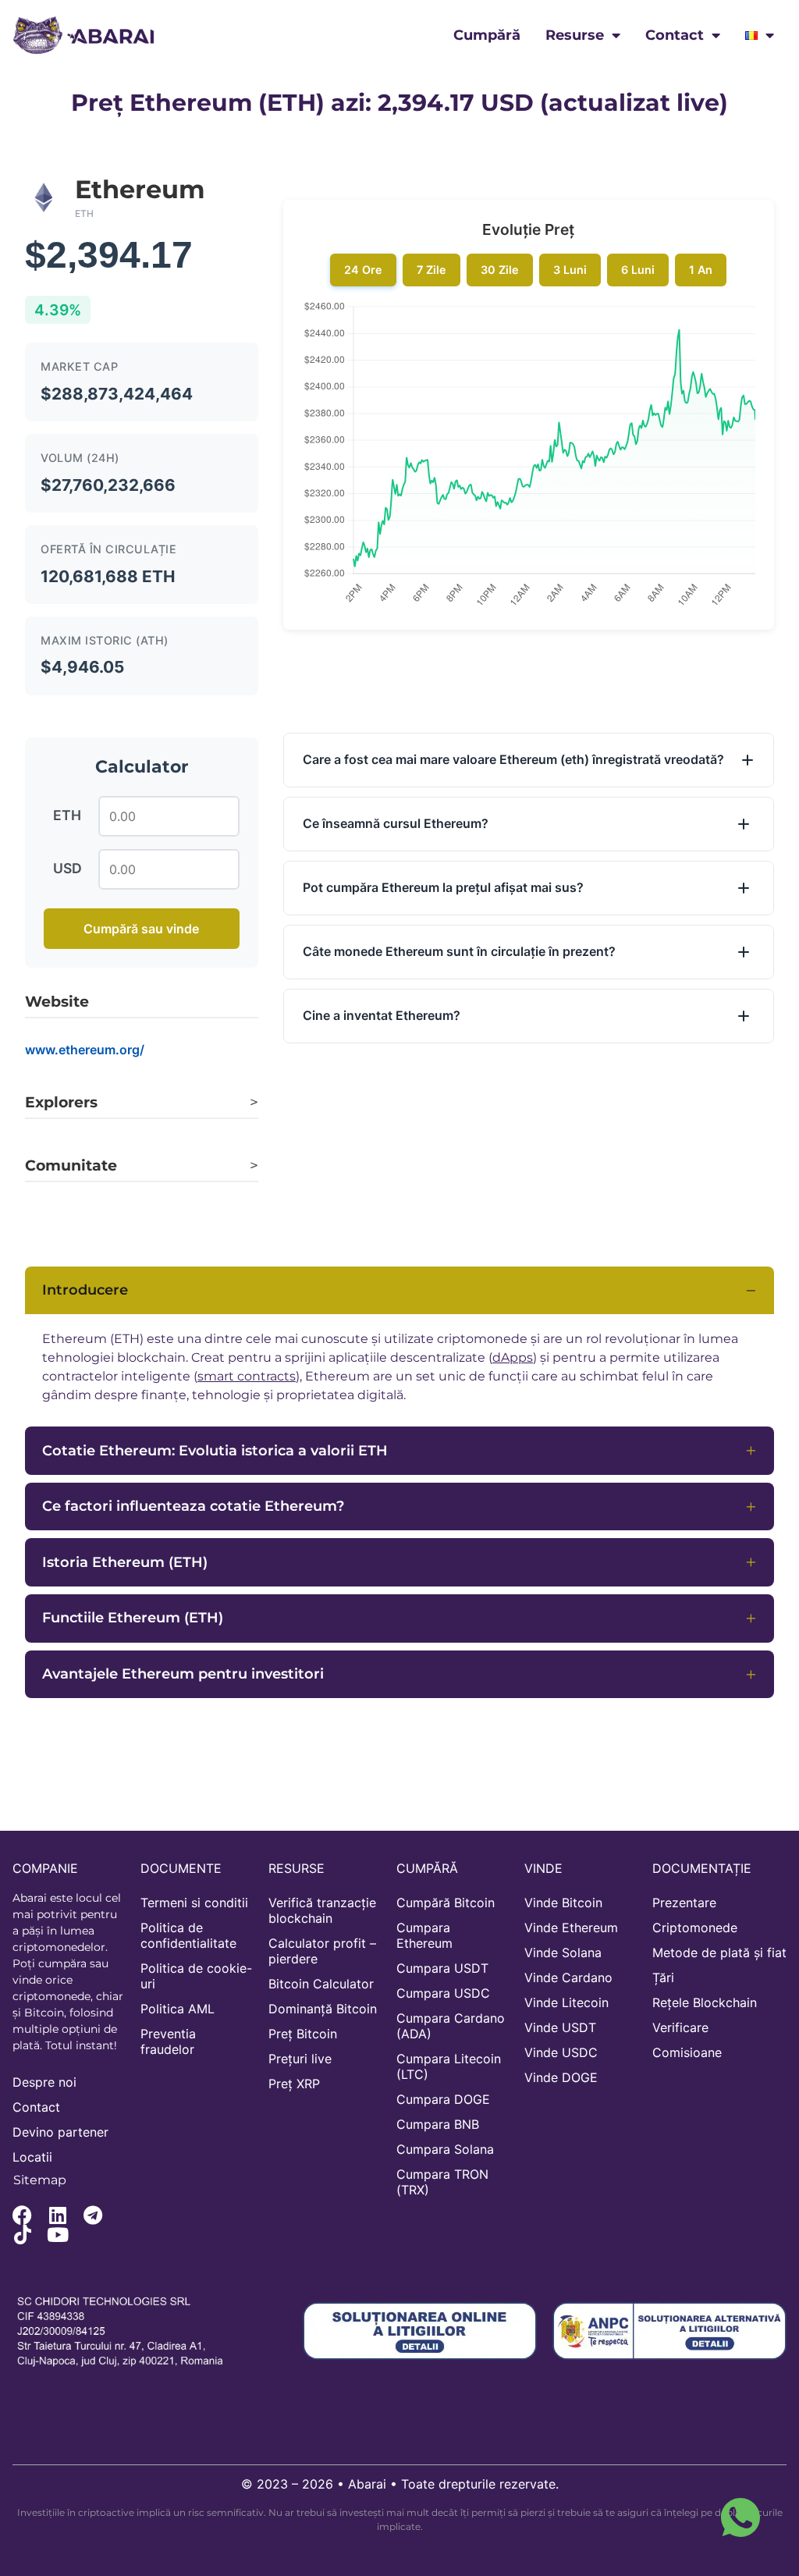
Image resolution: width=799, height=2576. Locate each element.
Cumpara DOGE (443, 2099)
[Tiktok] (22, 2235)
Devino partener (60, 2132)
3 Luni (570, 270)
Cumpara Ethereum (424, 1935)
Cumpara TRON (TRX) (442, 2182)
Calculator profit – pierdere (322, 1951)
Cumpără (487, 35)
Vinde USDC (561, 2052)
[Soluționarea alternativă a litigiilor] (669, 2331)
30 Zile (500, 270)
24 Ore (363, 270)
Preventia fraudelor (168, 2041)
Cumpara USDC (443, 1993)
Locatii (32, 2157)
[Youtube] (57, 2235)
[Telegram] (92, 2215)
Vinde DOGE (561, 2077)
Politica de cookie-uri (196, 1976)
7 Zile (431, 270)
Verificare (680, 2027)
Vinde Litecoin (566, 2002)
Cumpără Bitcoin (446, 1903)
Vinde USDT (560, 2027)
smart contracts (247, 1376)
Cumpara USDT (442, 1968)
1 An (701, 270)
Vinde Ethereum (571, 1928)
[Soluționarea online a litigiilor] (420, 2331)
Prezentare (684, 1903)
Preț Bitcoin (303, 2034)
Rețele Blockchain (705, 2002)
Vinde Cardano (568, 1977)
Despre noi (44, 2082)
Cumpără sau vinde (141, 929)
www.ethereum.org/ (85, 1050)
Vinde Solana (563, 1952)
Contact (675, 35)
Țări (663, 1977)
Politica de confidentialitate (188, 1935)
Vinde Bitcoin (563, 1903)
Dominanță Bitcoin (323, 2009)
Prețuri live (300, 2059)
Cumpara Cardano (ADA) (451, 2026)
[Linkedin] (57, 2215)
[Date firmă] (130, 2331)
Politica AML (178, 2009)
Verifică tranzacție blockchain (322, 1910)
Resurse (575, 35)
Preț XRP (294, 2084)
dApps (513, 1357)
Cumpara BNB (438, 2124)
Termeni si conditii (194, 1903)
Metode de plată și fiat (719, 1952)
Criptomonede (695, 1928)
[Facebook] (22, 2215)
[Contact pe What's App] (740, 2517)
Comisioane (687, 2052)
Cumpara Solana (445, 2149)
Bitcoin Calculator (321, 1984)
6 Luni (638, 270)
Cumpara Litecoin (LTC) (449, 2066)
